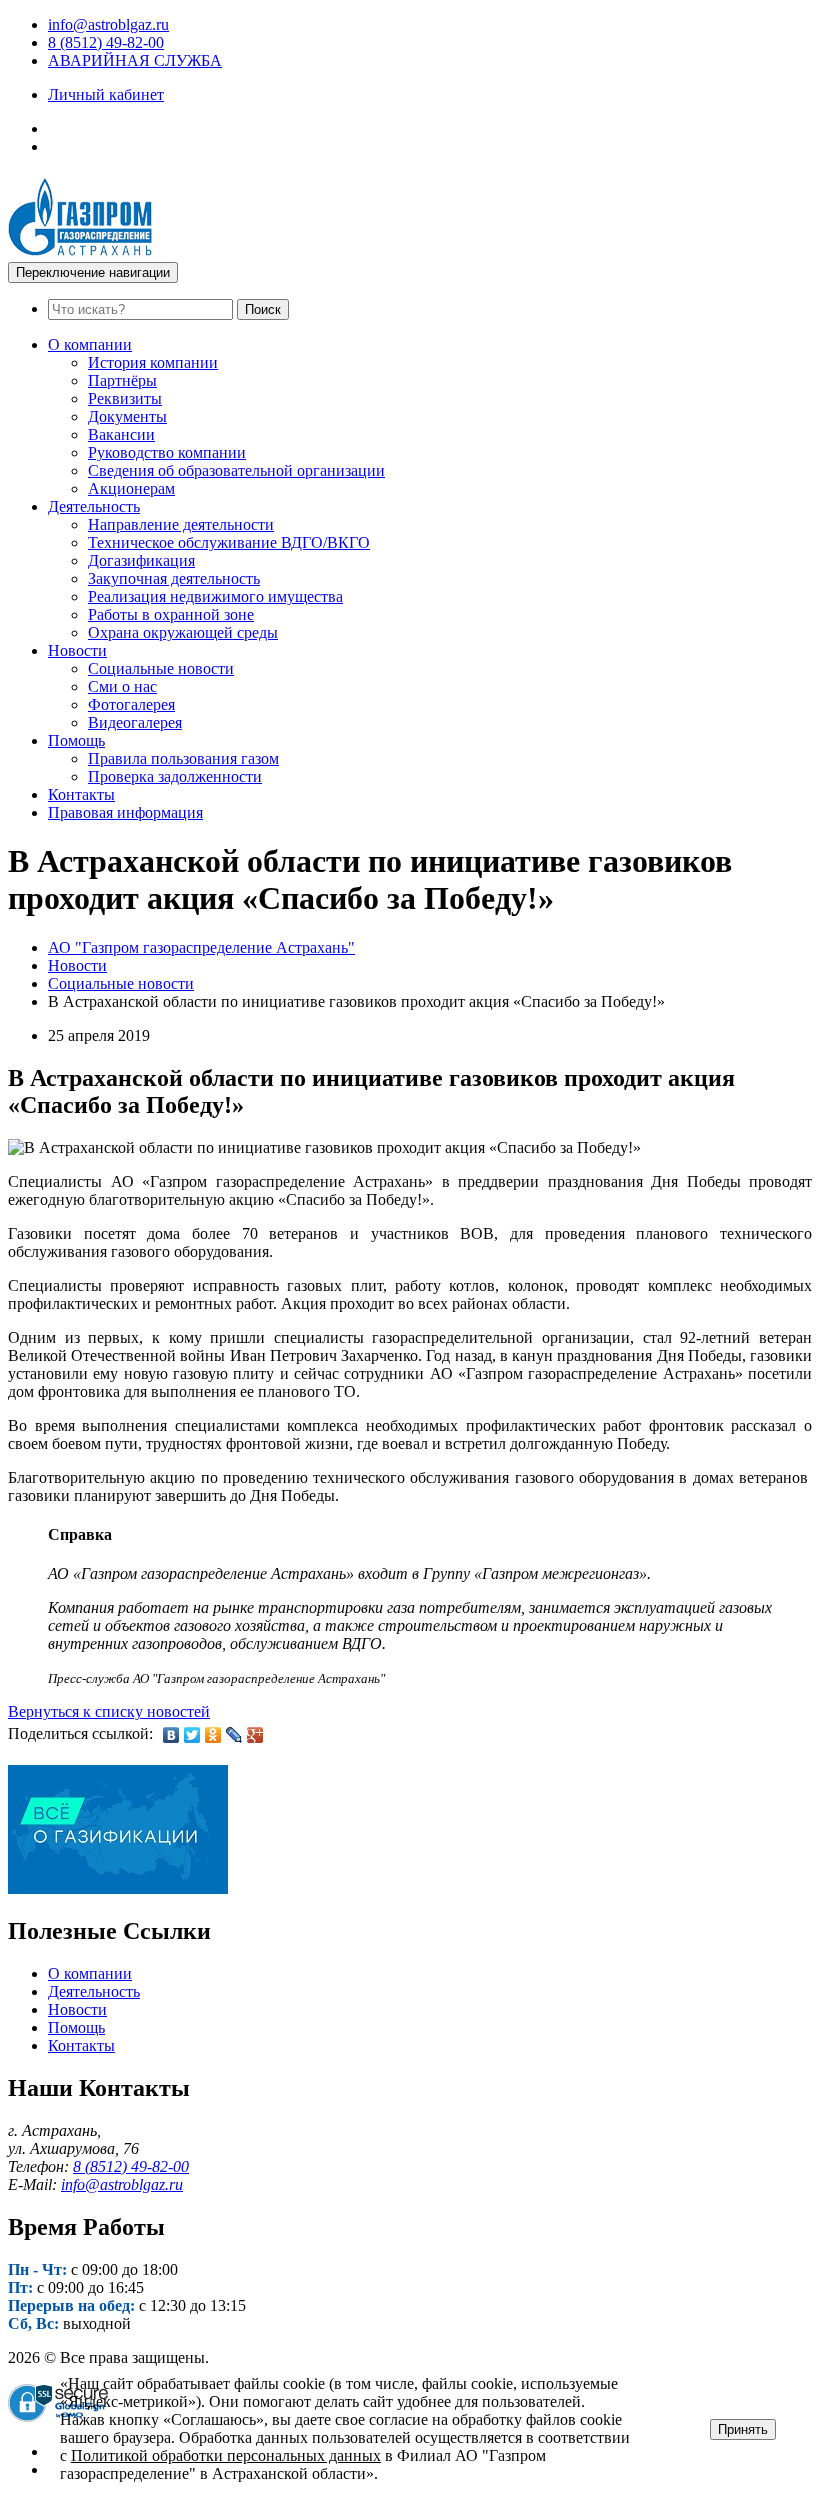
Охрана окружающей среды (183, 632)
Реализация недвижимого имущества (215, 596)
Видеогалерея (135, 722)
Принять (743, 2429)
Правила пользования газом (183, 758)
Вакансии (121, 434)
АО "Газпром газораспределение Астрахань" (201, 947)
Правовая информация (125, 812)
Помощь (76, 740)
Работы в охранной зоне (171, 614)
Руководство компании (167, 452)
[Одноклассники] (213, 1735)
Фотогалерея (131, 704)
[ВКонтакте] (171, 1735)
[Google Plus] (255, 1735)
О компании (90, 344)
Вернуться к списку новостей (109, 1711)
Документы (127, 416)
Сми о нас (122, 686)
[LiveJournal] (234, 1735)
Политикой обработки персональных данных (226, 2455)
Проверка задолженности (175, 776)
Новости (77, 650)
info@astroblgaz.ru (108, 24)
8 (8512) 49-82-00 (106, 42)
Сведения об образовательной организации (236, 470)
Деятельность (94, 506)
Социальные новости (161, 668)
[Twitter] (192, 1735)
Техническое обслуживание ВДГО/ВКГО (229, 542)
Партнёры (122, 380)
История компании (153, 362)
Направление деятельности (181, 524)
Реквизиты (125, 398)
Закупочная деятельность (174, 578)
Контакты (81, 794)
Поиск (263, 309)
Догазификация (141, 560)
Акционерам (131, 488)
